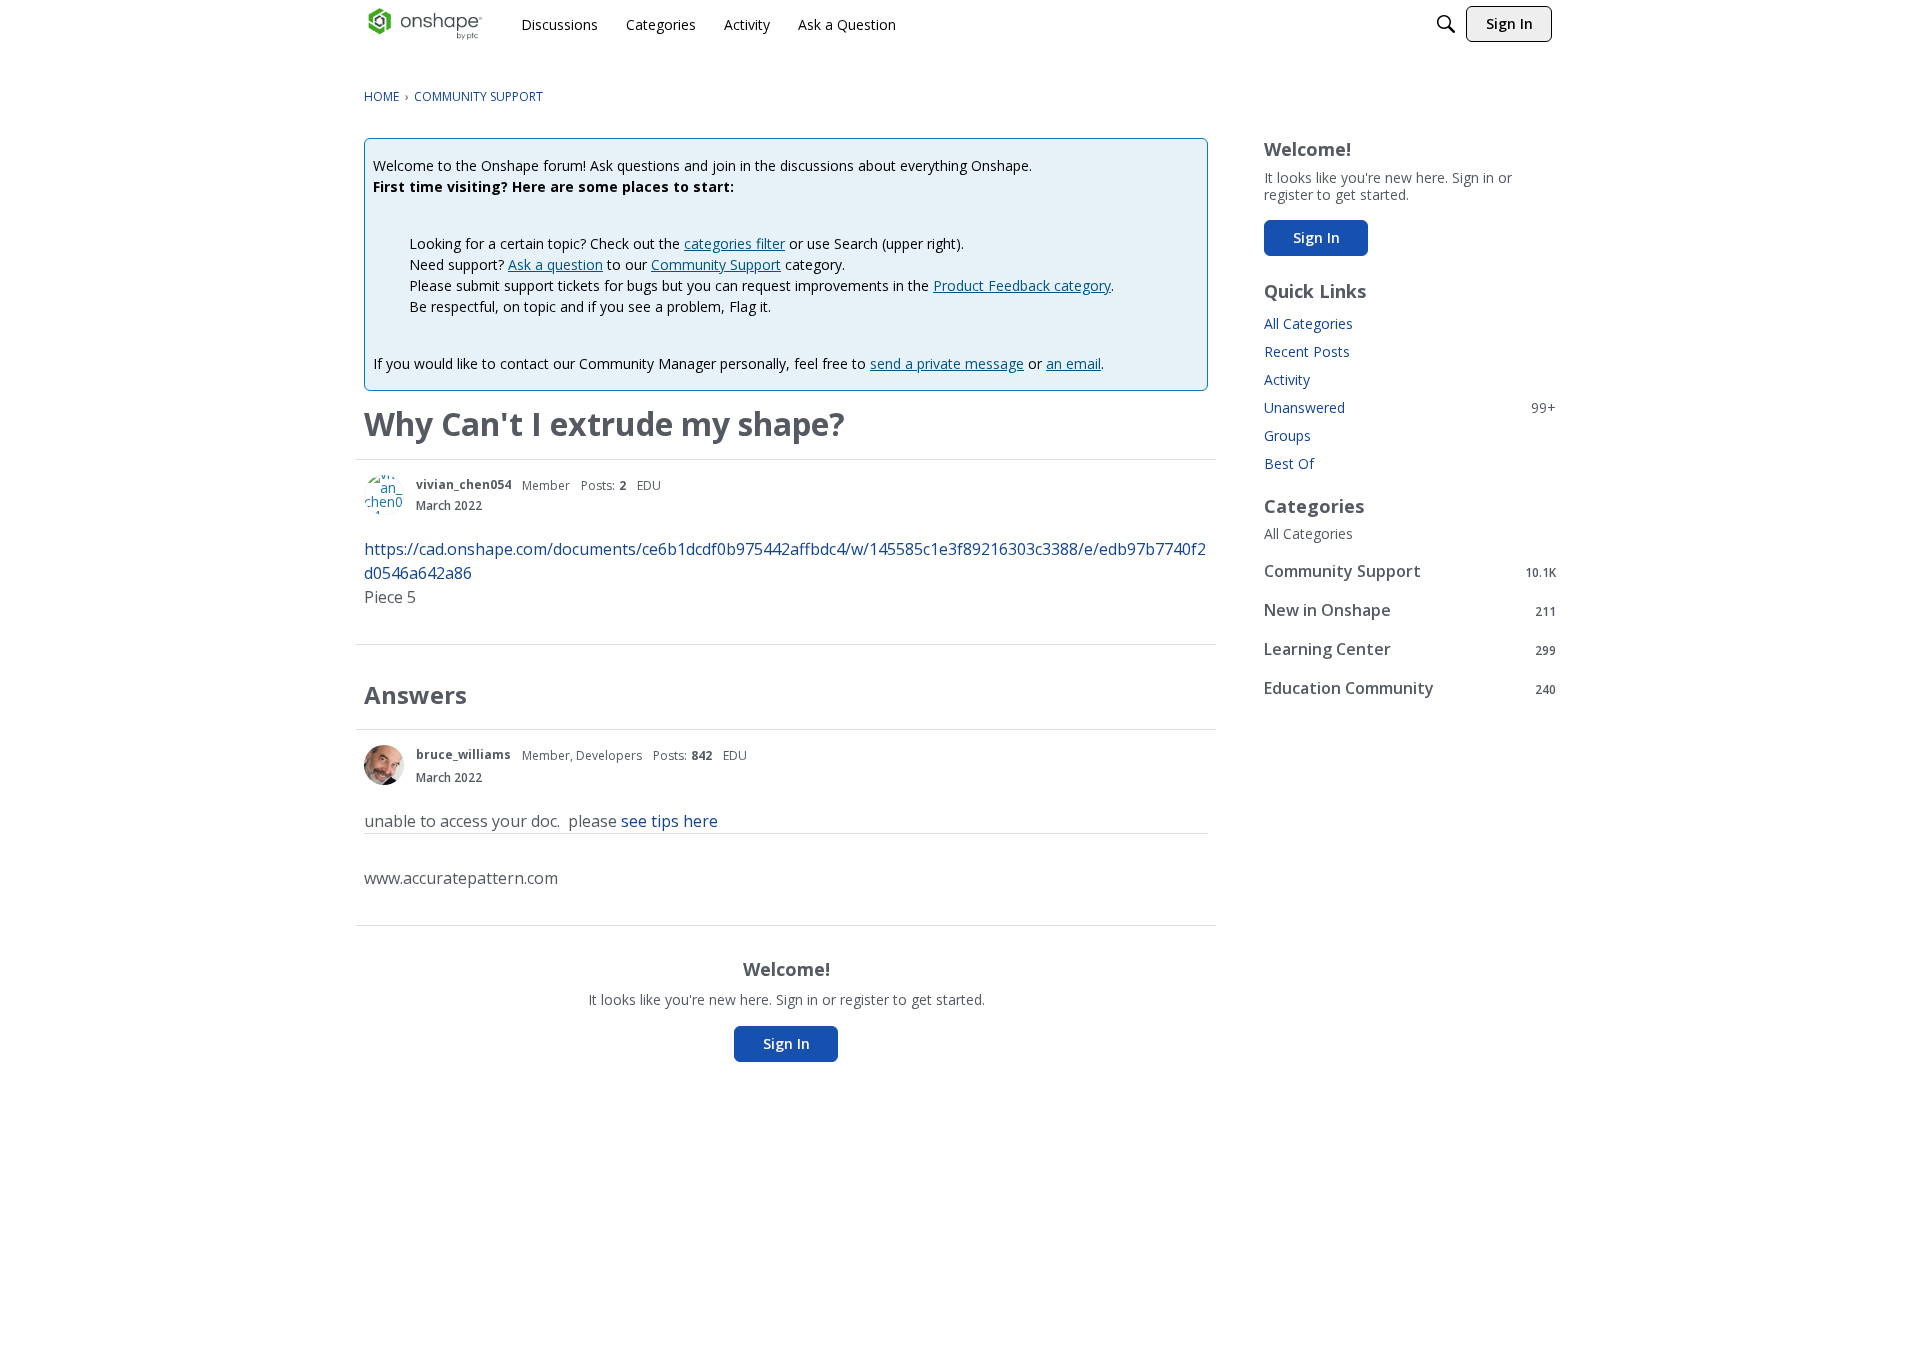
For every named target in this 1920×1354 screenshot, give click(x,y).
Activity (1287, 379)
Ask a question (555, 264)
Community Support (716, 264)
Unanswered (1410, 407)
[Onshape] (425, 24)
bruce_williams (463, 754)
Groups (1287, 435)
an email (1073, 363)
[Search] (1446, 24)
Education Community (1410, 688)
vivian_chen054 (463, 484)
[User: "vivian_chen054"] (384, 495)
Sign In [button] (786, 1043)
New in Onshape (1410, 610)
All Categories (1308, 323)
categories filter (734, 243)
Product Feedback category (1022, 285)
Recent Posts (1307, 351)
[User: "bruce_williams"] (384, 765)
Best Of (1289, 463)
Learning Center (1410, 649)
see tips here (669, 821)
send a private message (947, 363)
